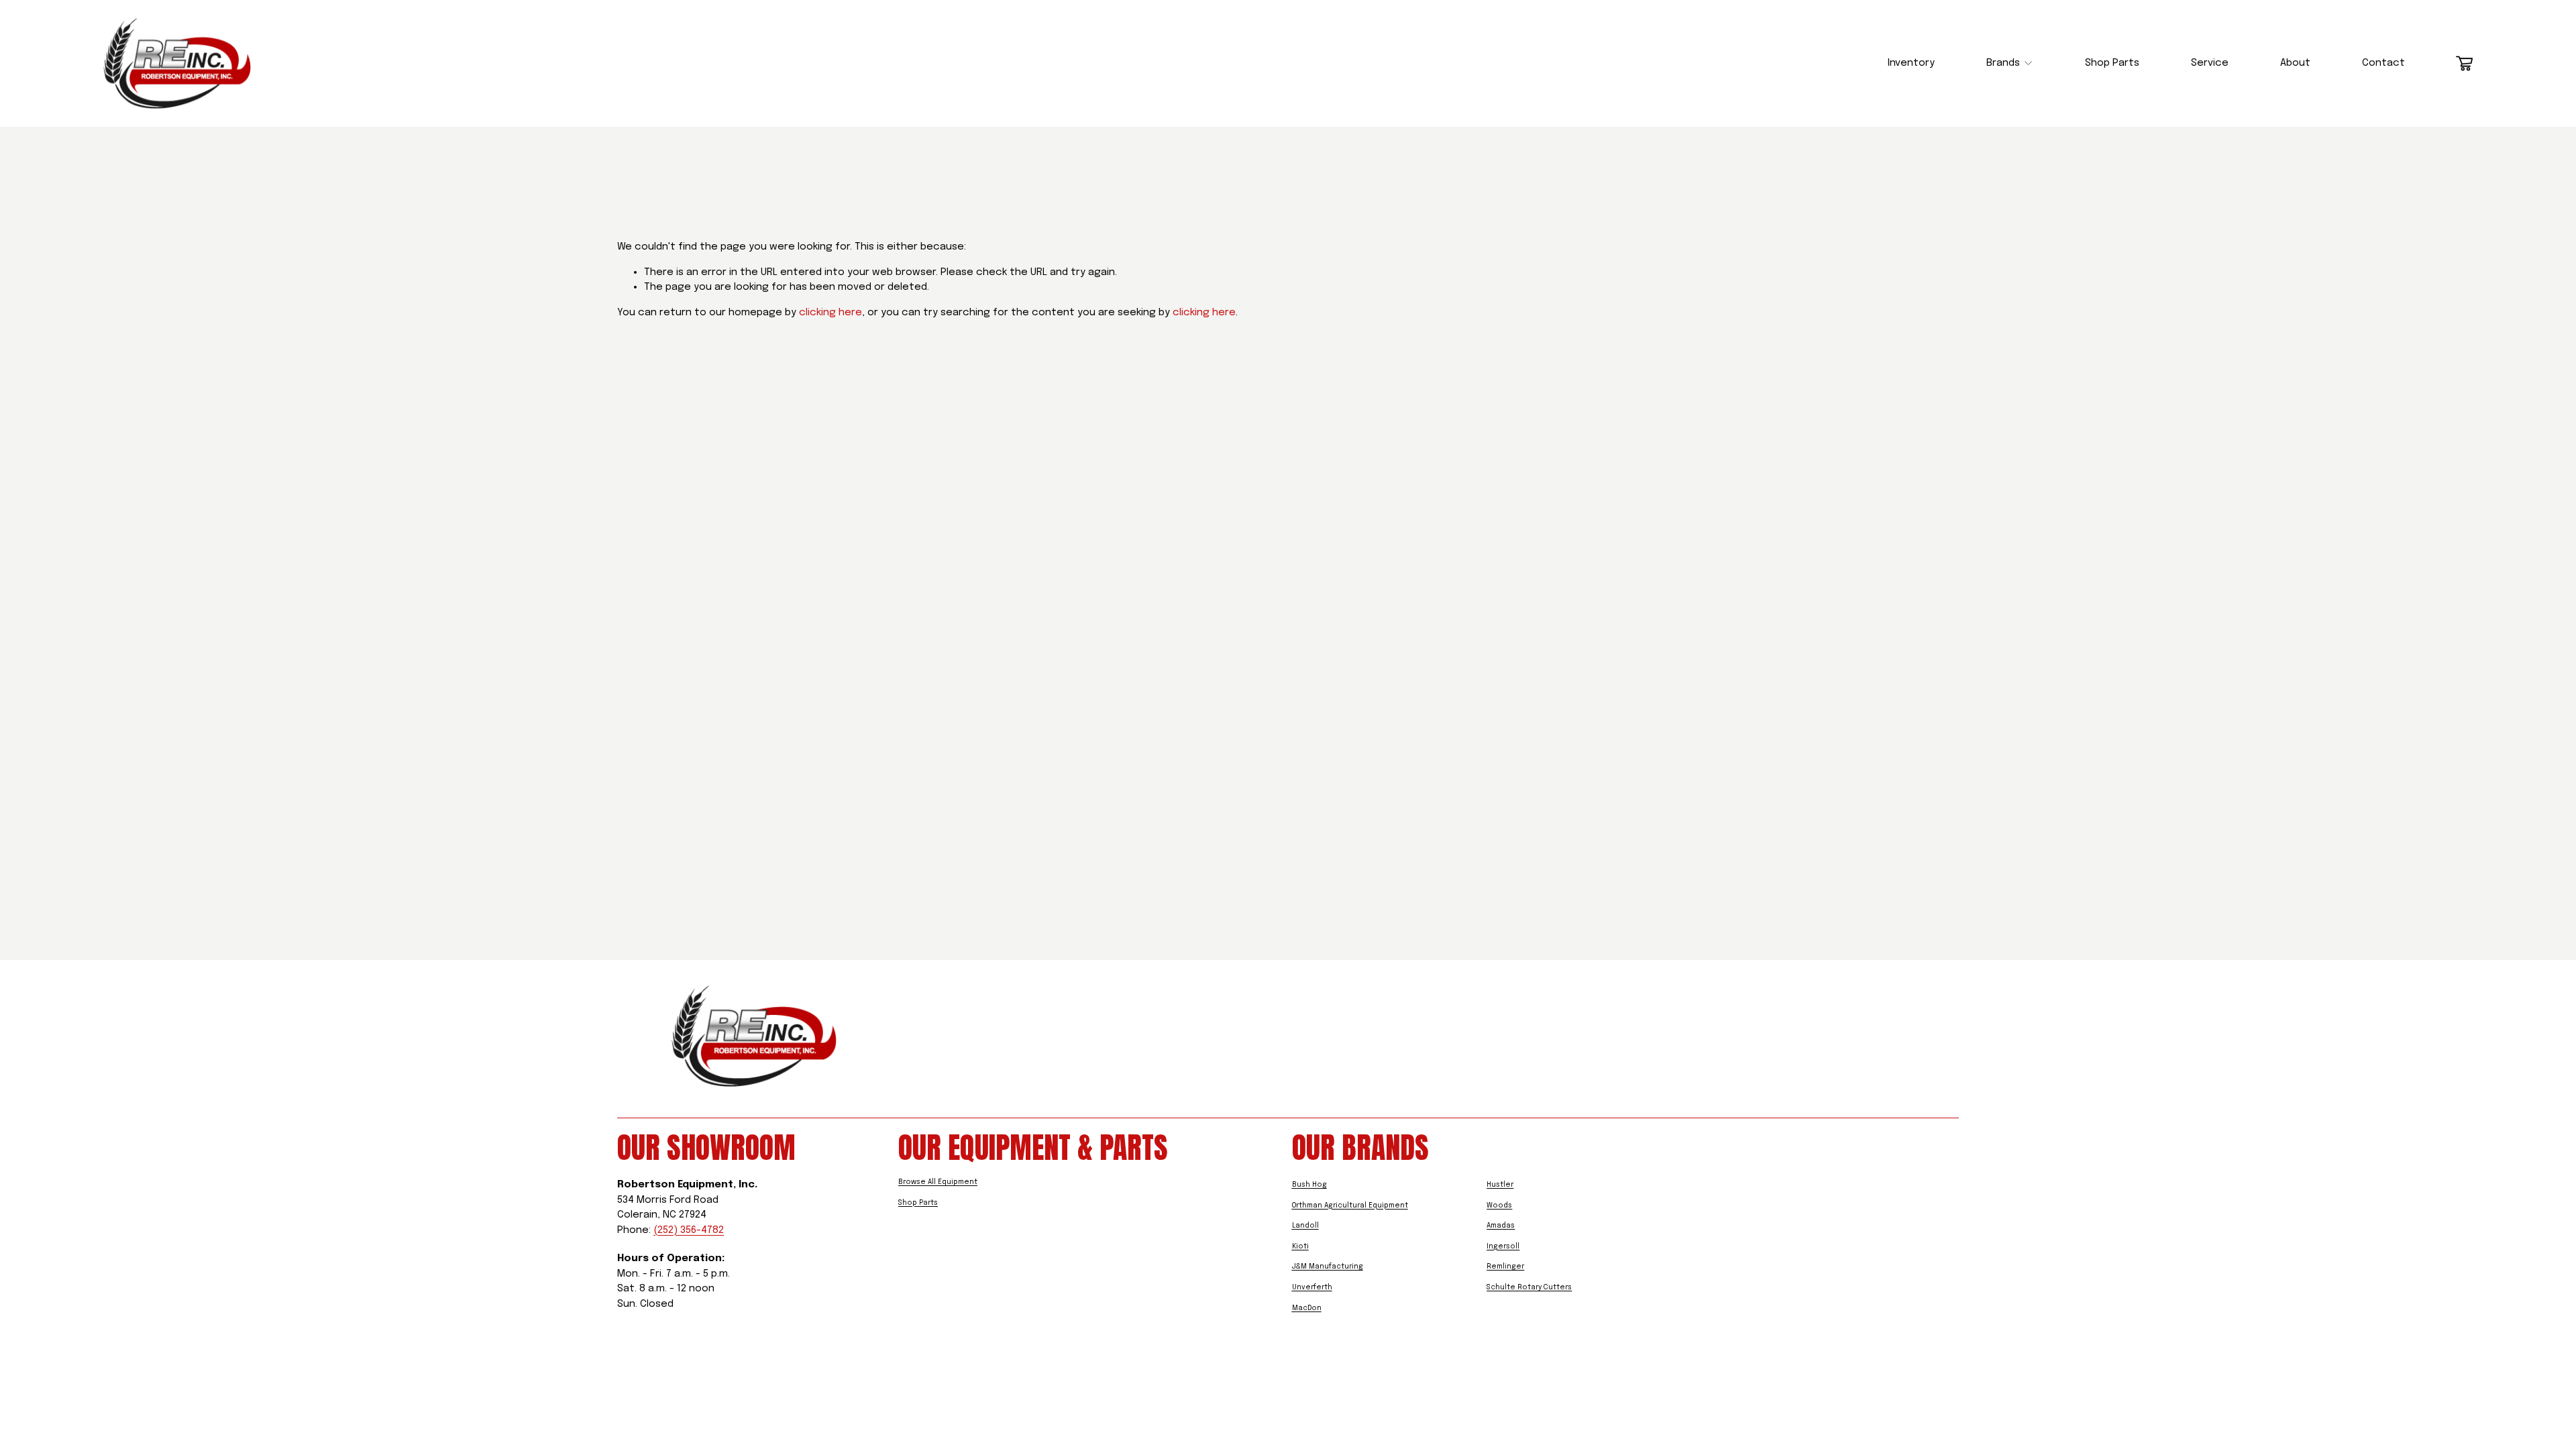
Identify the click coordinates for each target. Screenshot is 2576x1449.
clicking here (830, 313)
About (2295, 63)
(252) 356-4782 (689, 1230)
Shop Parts (2112, 63)
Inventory (1911, 63)
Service (2210, 63)
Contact (2383, 63)
